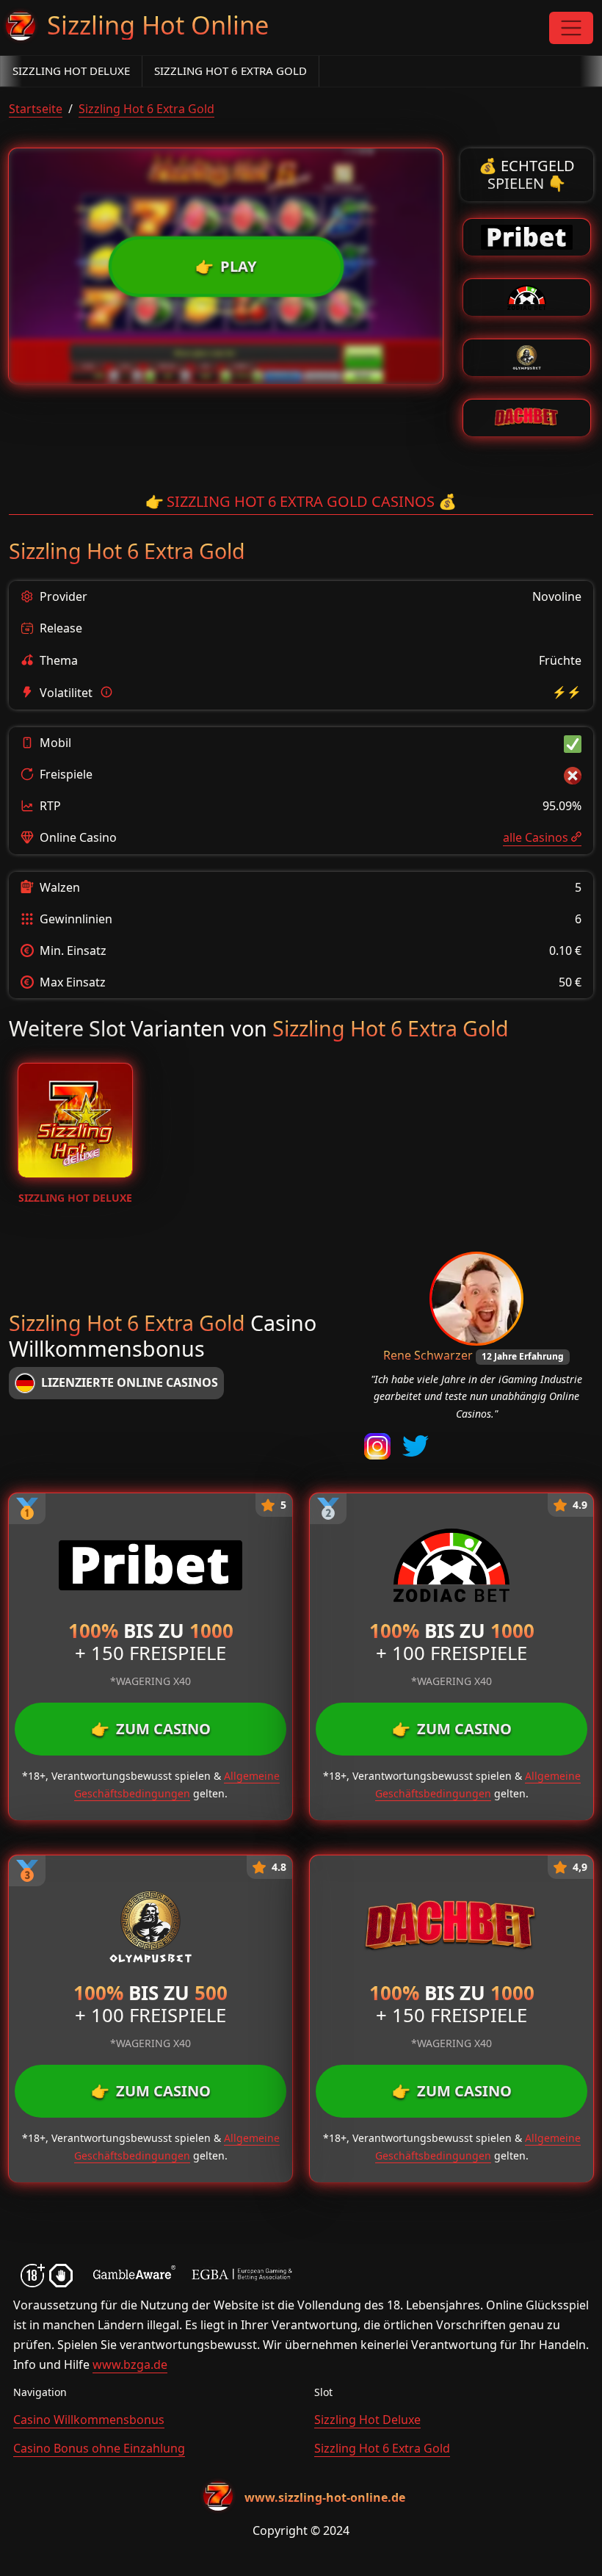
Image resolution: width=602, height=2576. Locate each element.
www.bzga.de (130, 2364)
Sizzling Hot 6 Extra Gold (231, 71)
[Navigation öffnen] (571, 28)
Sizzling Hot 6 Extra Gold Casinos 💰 (301, 501)
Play (226, 266)
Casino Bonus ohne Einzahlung (99, 2448)
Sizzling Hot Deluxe (71, 71)
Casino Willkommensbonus (89, 2420)
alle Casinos (536, 837)
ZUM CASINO (151, 1729)
